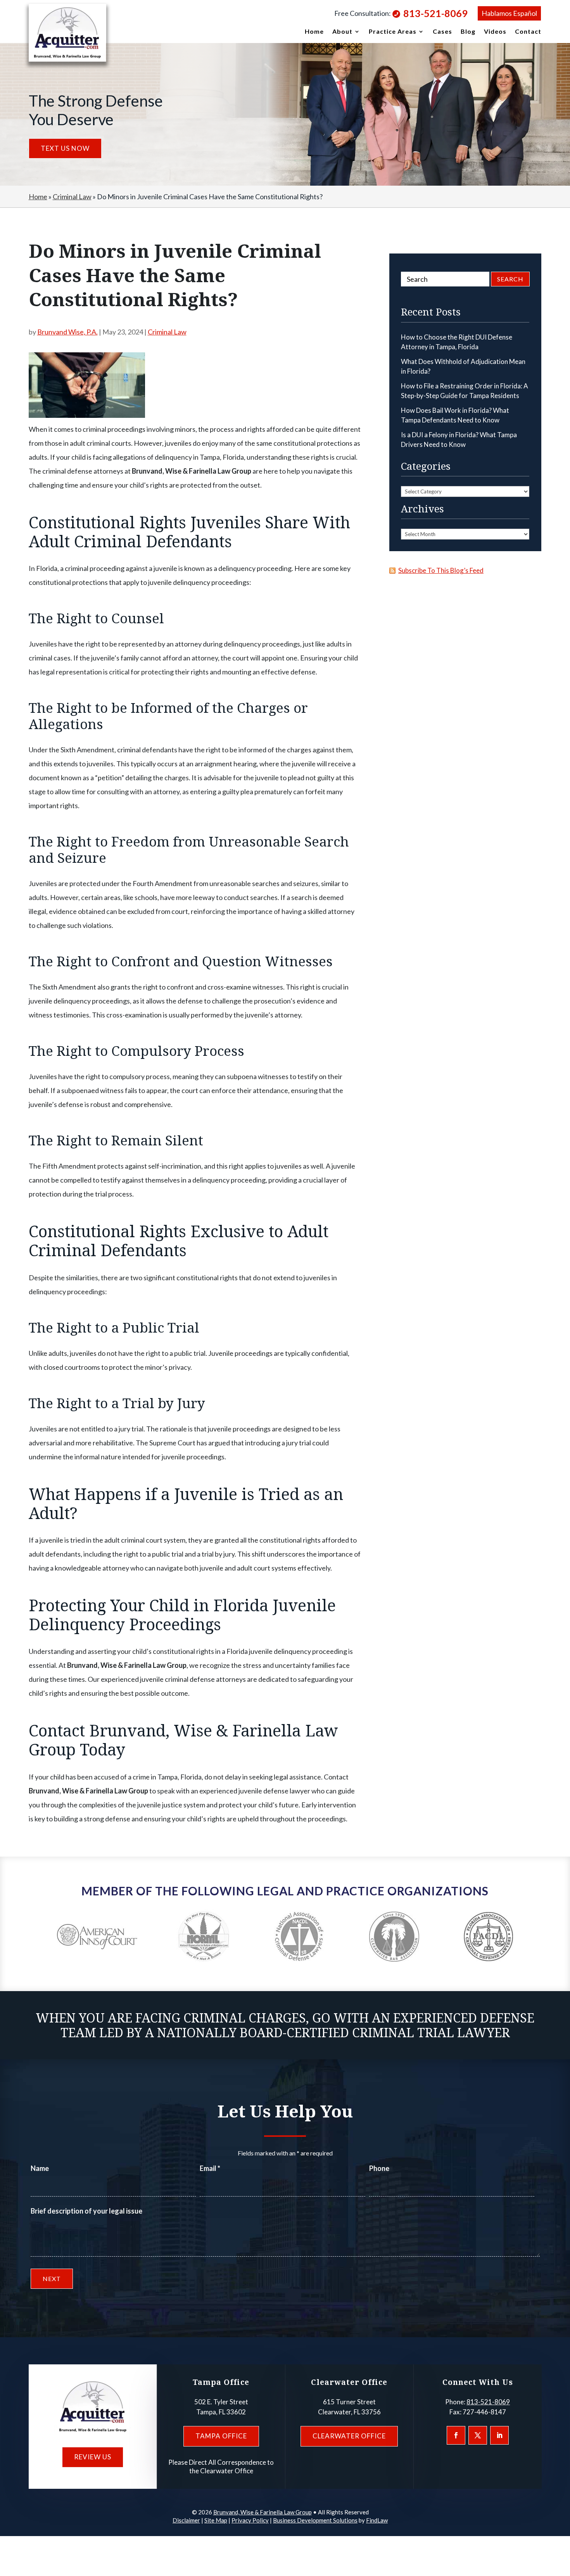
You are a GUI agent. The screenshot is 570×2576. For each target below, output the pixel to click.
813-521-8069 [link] (435, 13)
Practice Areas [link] (393, 32)
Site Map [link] (216, 2520)
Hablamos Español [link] (509, 13)
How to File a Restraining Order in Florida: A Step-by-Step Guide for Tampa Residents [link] (465, 391)
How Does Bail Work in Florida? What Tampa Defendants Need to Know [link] (455, 415)
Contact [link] (528, 32)
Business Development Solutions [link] (315, 2520)
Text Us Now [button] (65, 148)
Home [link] (314, 32)
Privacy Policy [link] (250, 2520)
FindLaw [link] (377, 2520)
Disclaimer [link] (186, 2520)
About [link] (342, 32)
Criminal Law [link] (167, 332)
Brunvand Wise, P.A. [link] (67, 332)
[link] (67, 33)
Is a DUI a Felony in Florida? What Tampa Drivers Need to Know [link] (459, 440)
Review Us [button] (93, 2457)
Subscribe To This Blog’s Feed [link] (441, 570)
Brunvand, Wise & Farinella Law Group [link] (263, 2512)
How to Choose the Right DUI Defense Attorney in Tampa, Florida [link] (457, 342)
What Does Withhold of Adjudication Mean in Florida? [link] (463, 366)
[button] (456, 2435)
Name (40, 2168)
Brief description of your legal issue (86, 2211)
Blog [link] (468, 32)
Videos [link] (495, 32)
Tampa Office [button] (221, 2436)
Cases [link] (442, 32)
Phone (379, 2168)
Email (210, 2168)
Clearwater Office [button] (349, 2436)
